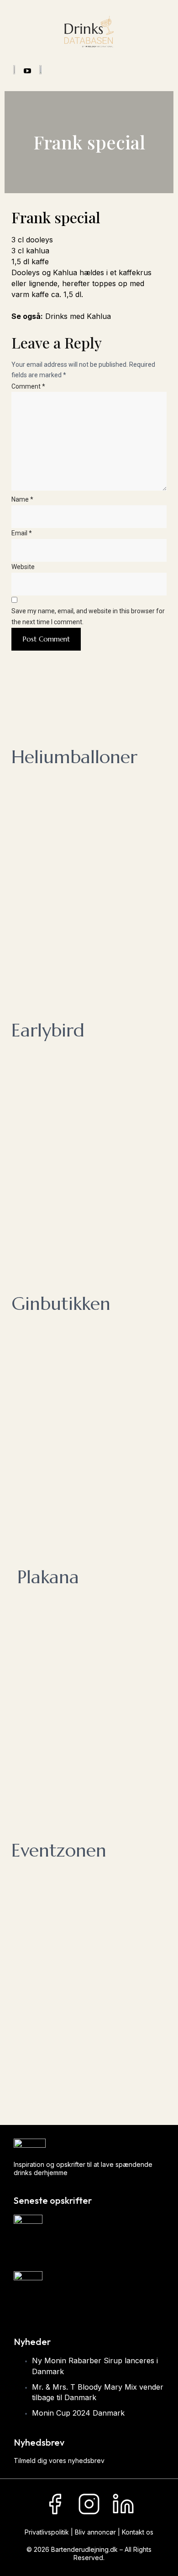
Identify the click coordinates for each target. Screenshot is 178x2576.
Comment (28, 386)
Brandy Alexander (45, 2250)
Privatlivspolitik (47, 2532)
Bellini (24, 2307)
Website (23, 567)
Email (22, 533)
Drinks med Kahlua (79, 316)
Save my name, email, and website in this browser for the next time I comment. (88, 616)
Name (22, 499)
